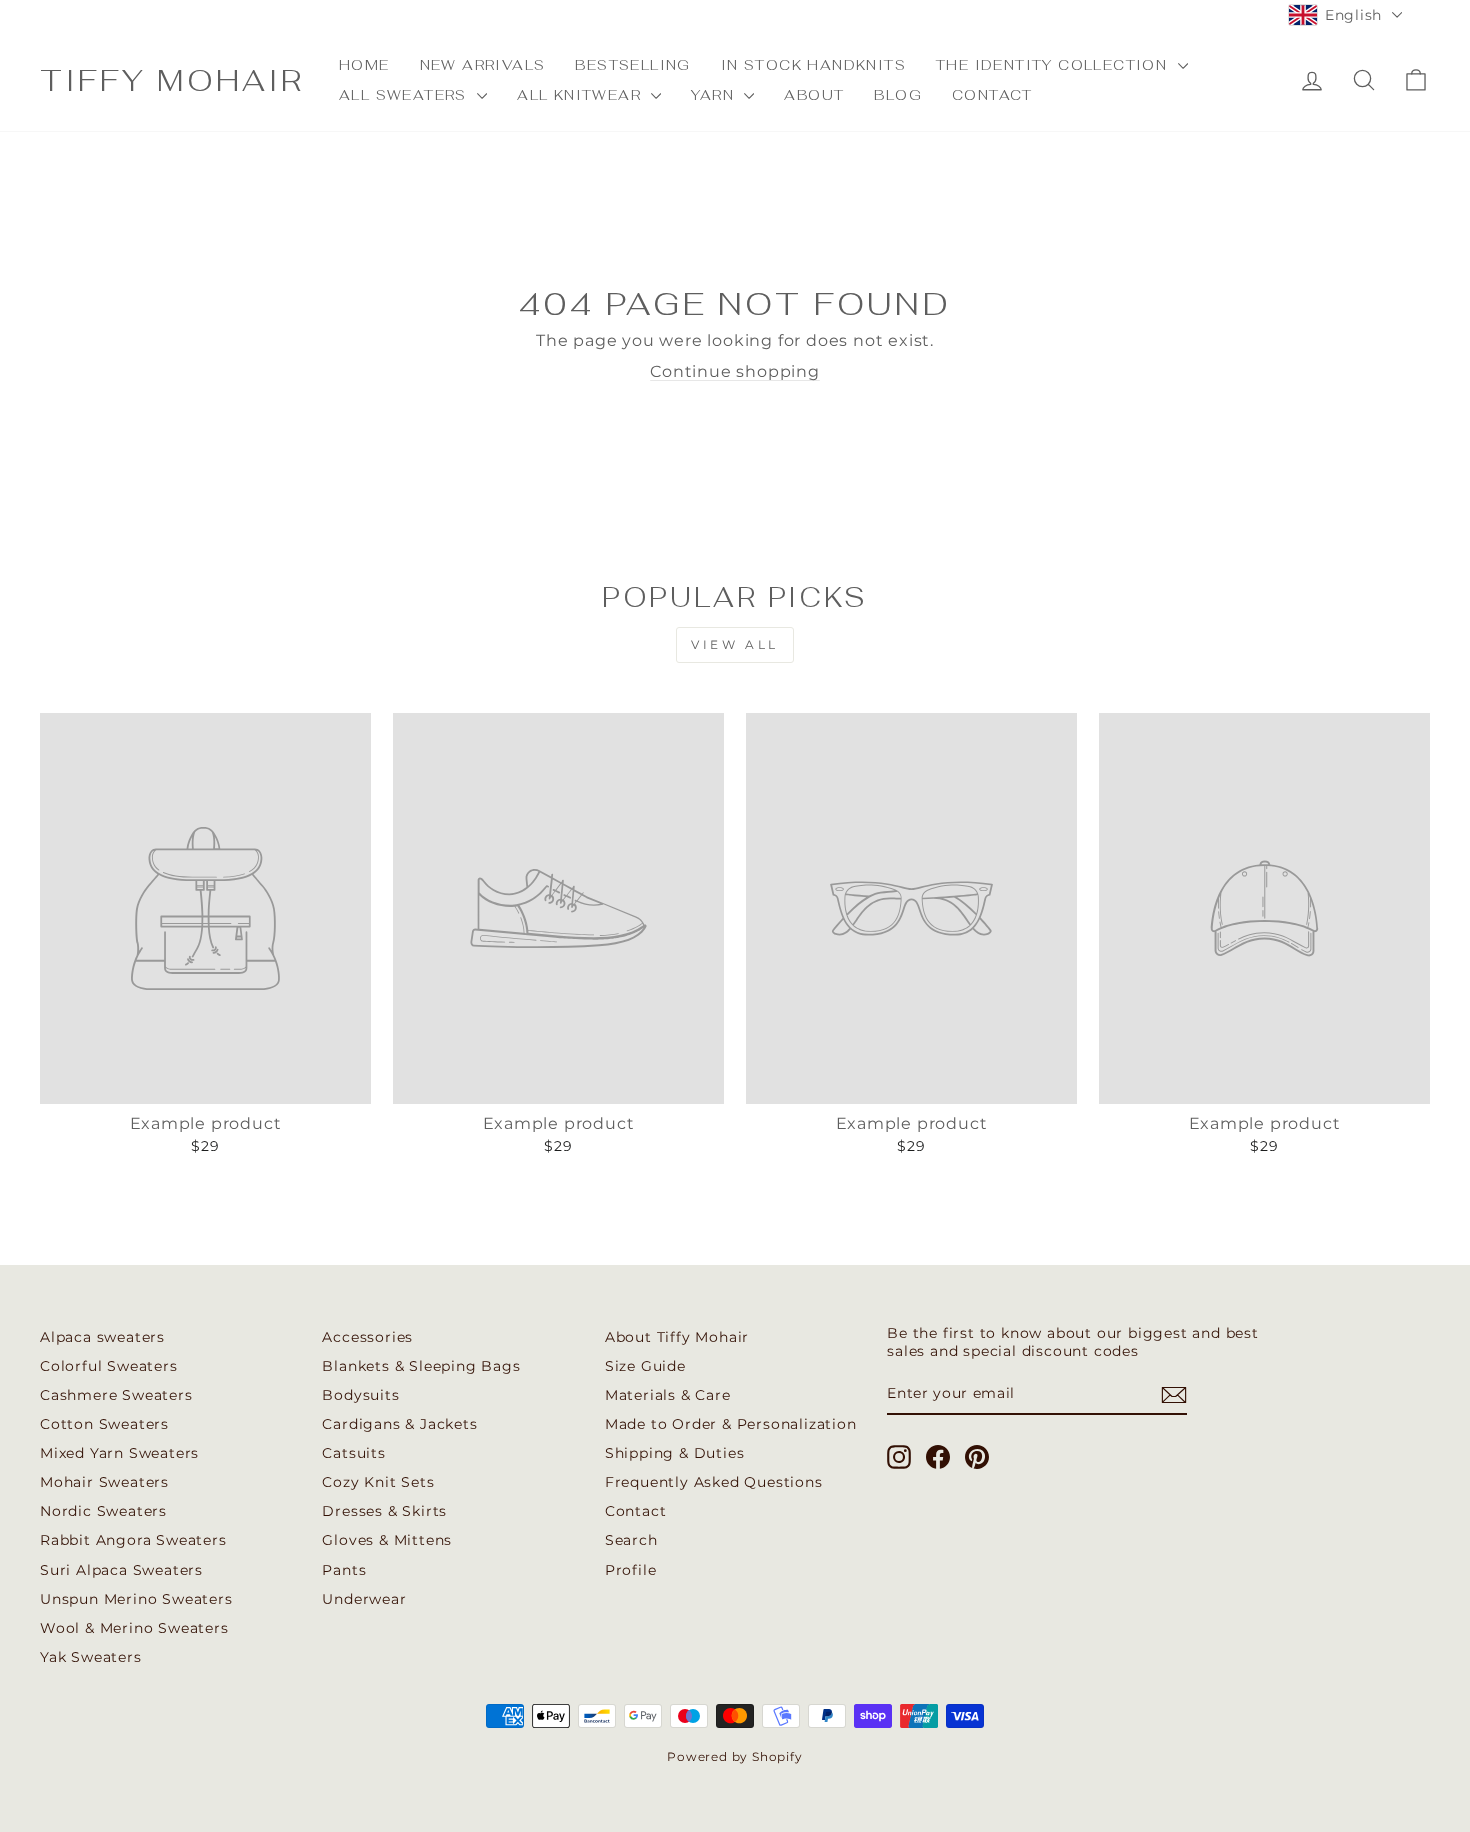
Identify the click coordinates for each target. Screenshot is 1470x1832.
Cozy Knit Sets (378, 1482)
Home (364, 65)
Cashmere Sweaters (116, 1395)
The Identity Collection (1054, 65)
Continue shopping (735, 371)
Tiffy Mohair (172, 80)
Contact (992, 95)
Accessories (367, 1337)
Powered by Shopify (734, 1756)
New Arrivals (483, 65)
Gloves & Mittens (387, 1540)
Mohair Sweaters (104, 1482)
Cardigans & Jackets (399, 1424)
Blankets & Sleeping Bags (421, 1366)
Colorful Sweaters (109, 1366)
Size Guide (645, 1366)
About (814, 95)
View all (735, 644)
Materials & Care (668, 1395)
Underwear (364, 1599)
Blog (898, 95)
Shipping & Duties (675, 1453)
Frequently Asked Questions (714, 1482)
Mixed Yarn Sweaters (119, 1453)
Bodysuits (360, 1395)
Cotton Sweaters (104, 1424)
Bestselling (632, 65)
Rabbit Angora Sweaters (133, 1540)
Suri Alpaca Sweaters (121, 1570)
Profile (631, 1570)
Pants (344, 1570)
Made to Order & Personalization (731, 1424)
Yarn (715, 95)
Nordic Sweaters (103, 1511)
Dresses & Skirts (384, 1511)
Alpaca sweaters (102, 1337)
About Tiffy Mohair (677, 1337)
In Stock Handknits (813, 65)
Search (631, 1540)
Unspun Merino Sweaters (136, 1599)
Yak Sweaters (91, 1657)
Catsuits (353, 1453)
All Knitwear (581, 95)
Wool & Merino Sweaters (134, 1628)
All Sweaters (405, 95)
